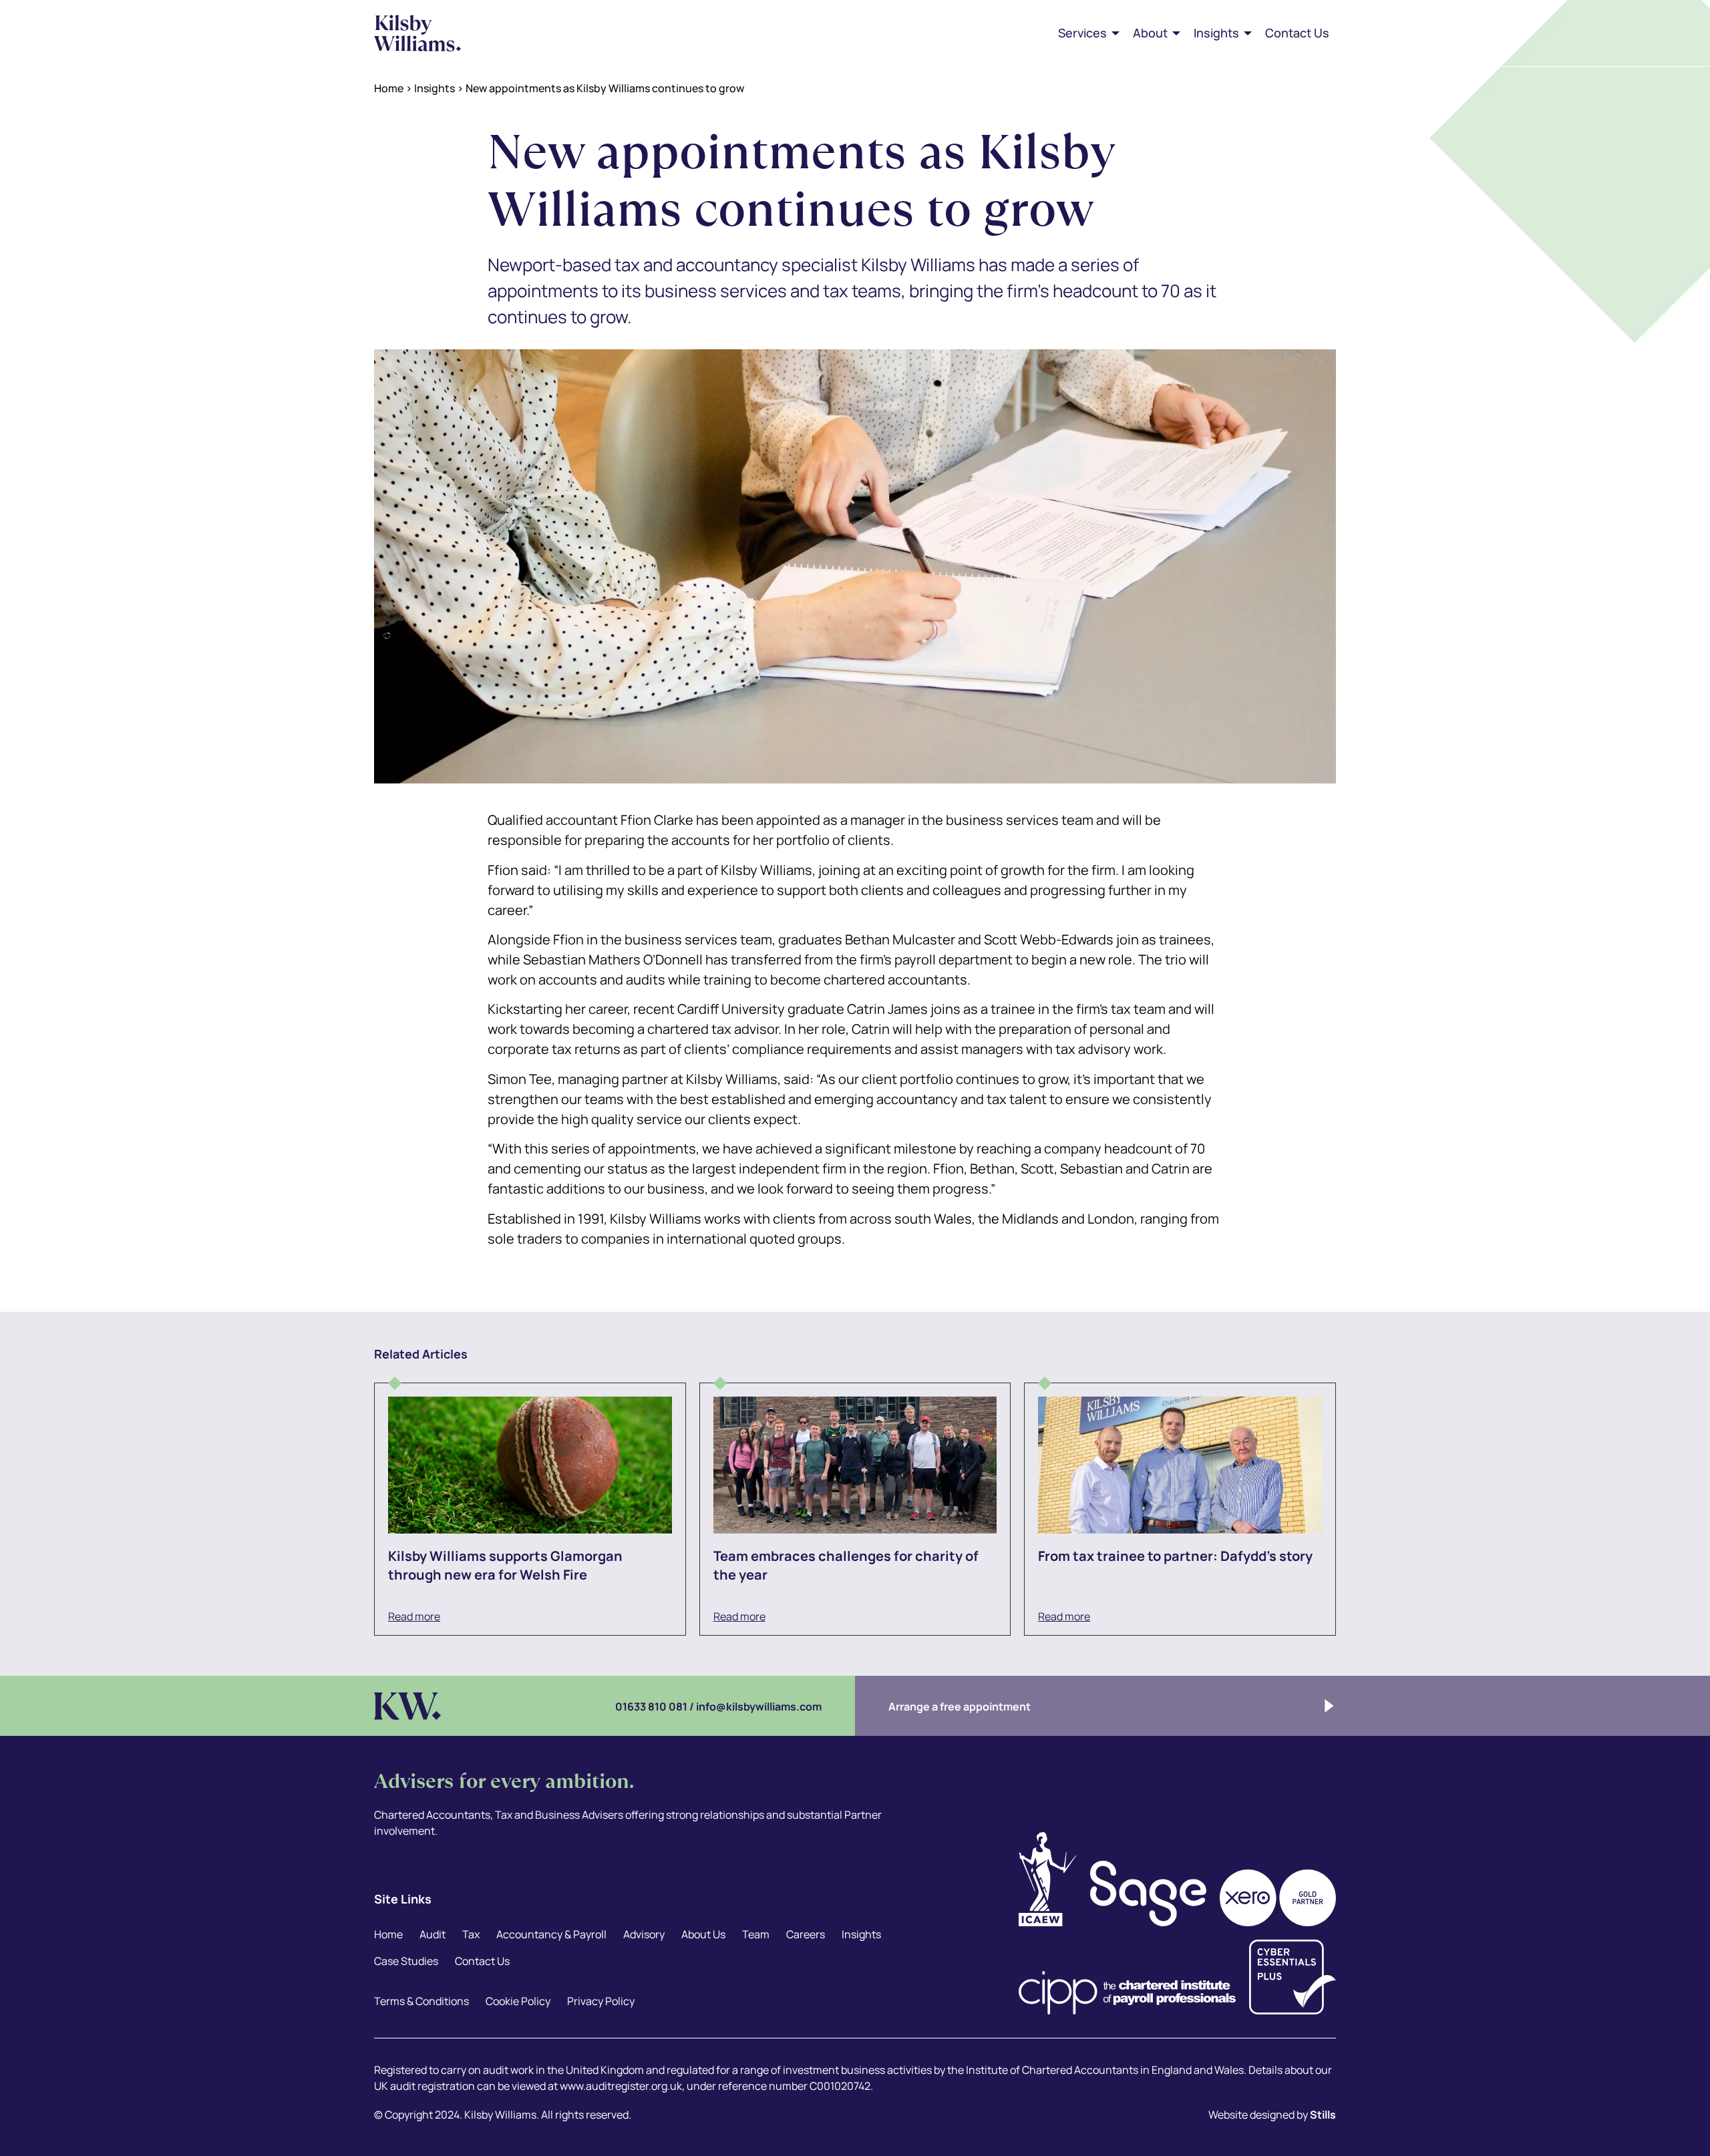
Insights (435, 88)
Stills (1323, 2115)
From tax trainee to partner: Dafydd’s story (1175, 1556)
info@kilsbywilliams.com (759, 1706)
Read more (414, 1616)
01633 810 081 (651, 1706)
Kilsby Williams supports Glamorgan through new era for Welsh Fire (505, 1565)
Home (389, 88)
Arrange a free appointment (960, 1706)
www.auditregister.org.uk (621, 2086)
